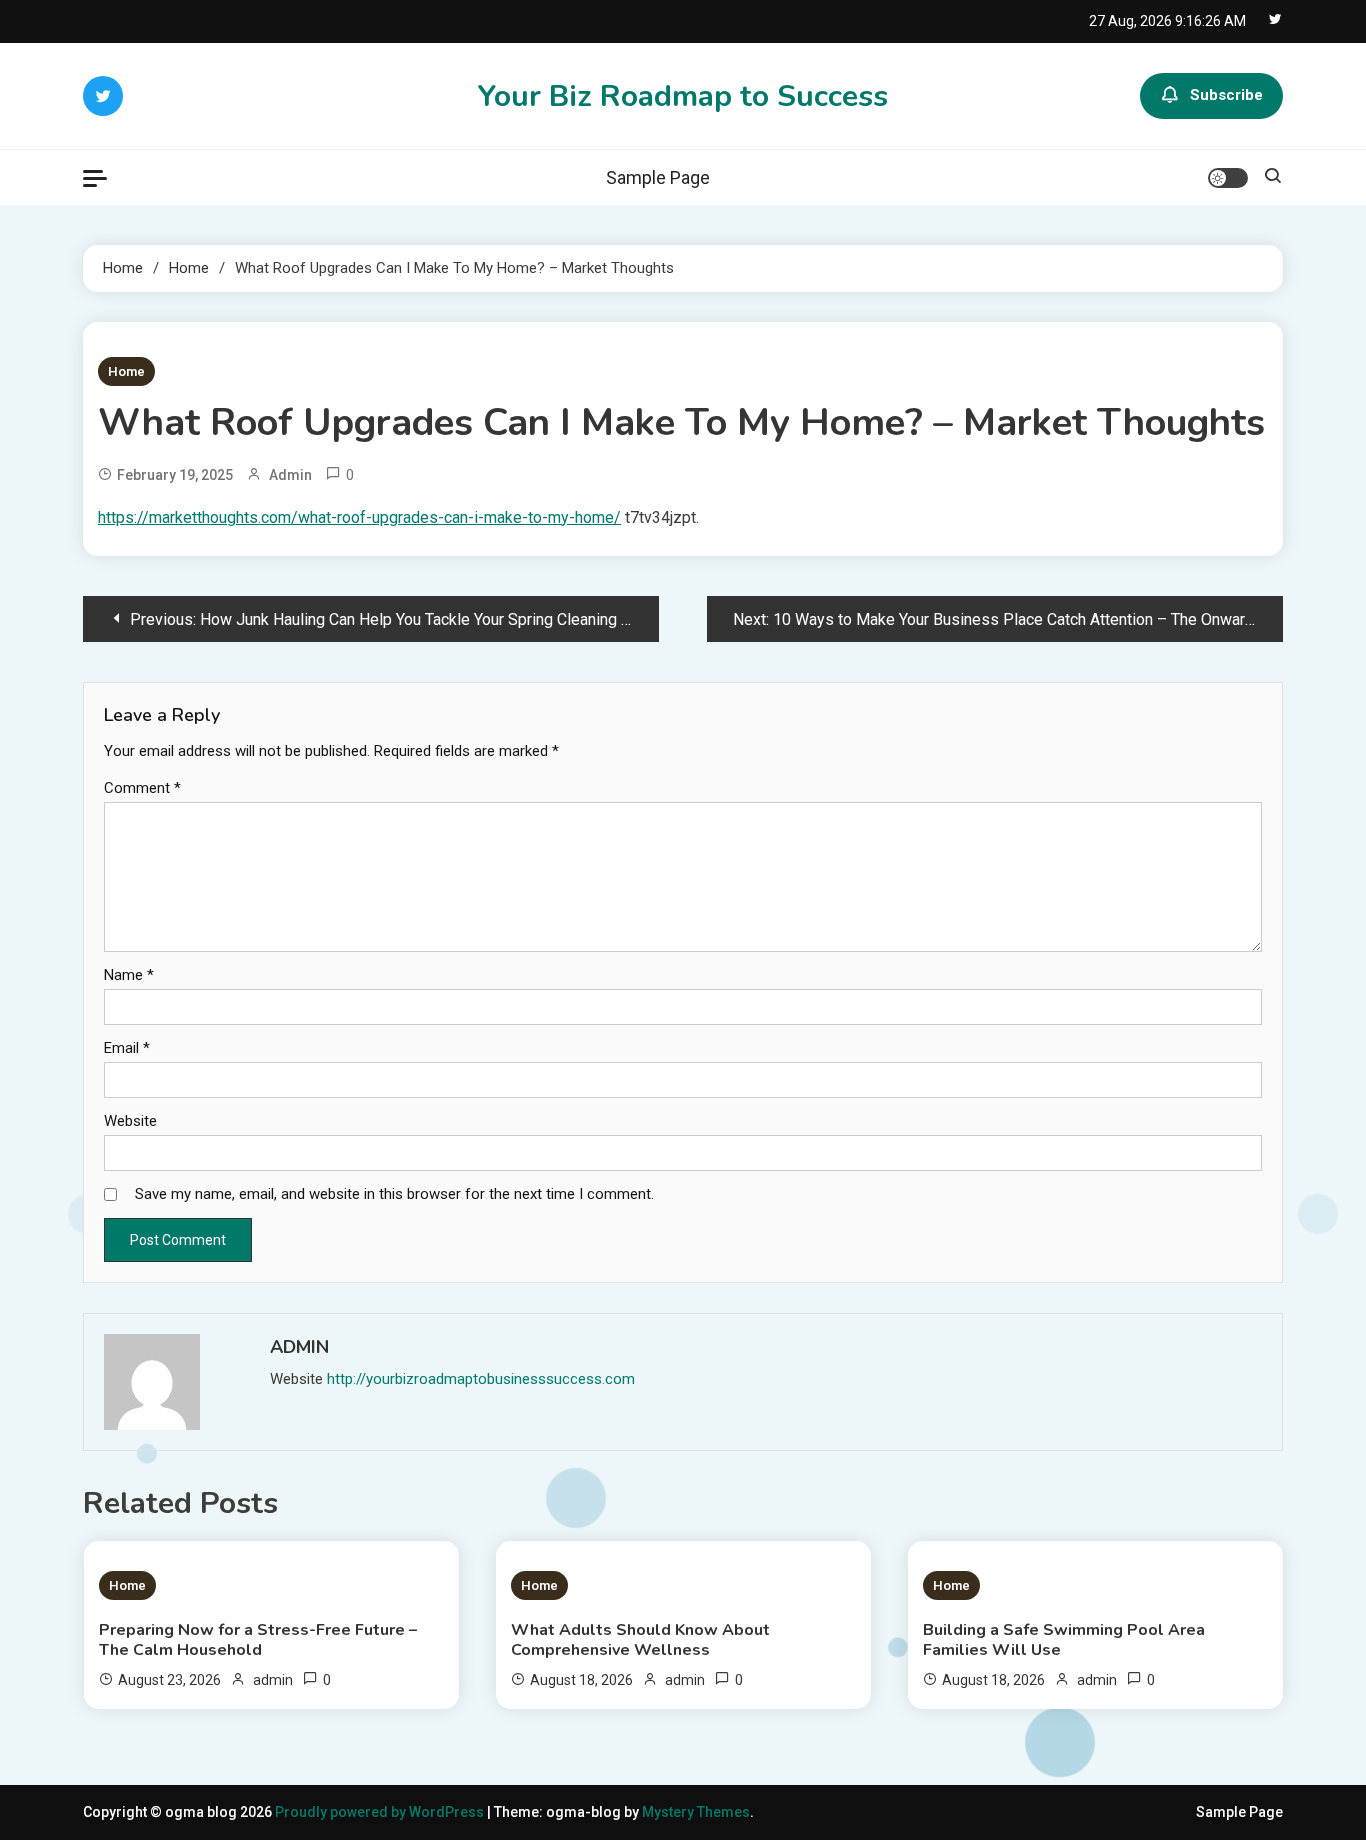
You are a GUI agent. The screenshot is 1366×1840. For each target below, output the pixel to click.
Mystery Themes (696, 1812)
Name (129, 975)
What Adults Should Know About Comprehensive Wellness (640, 1640)
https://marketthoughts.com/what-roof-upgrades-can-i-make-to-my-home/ (359, 517)
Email (127, 1048)
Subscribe (1226, 95)
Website (130, 1121)
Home (126, 371)
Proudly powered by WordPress (381, 1812)
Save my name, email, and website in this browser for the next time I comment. (394, 1194)
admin (290, 475)
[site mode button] (1228, 178)
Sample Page (658, 177)
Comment (142, 788)
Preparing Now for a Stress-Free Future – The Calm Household (258, 1640)
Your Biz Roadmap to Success (683, 96)
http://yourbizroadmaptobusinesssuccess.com (481, 1379)
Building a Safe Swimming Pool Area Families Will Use (1064, 1640)
